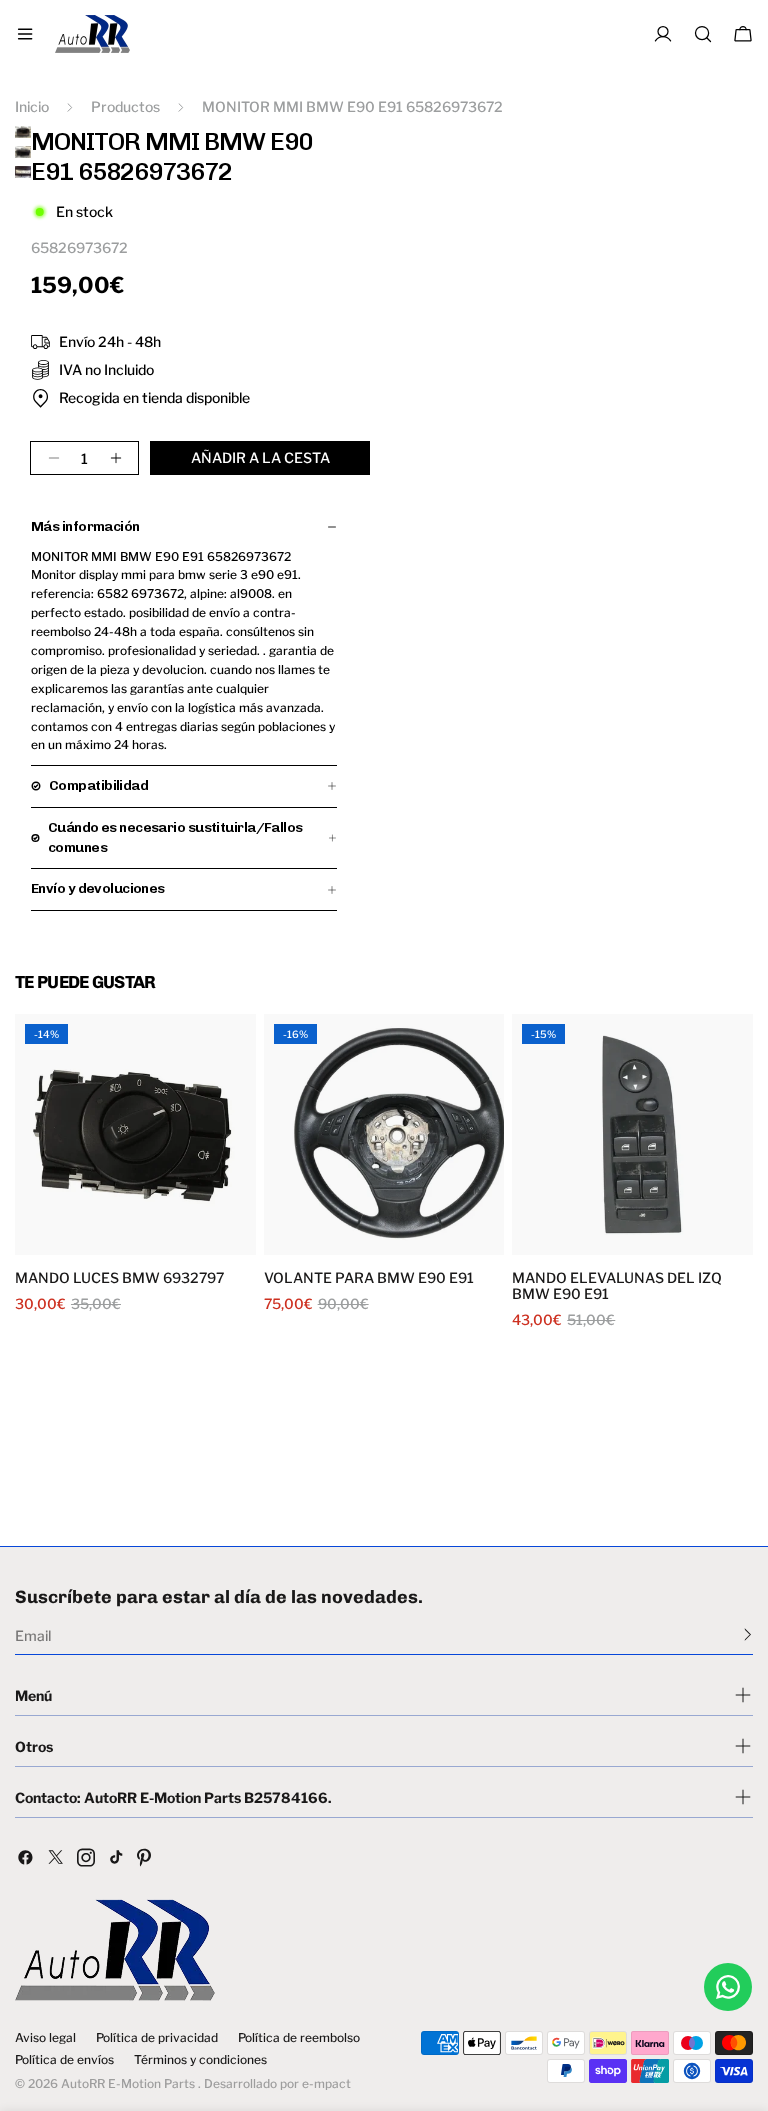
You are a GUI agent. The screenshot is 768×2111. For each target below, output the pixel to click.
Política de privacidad (157, 2038)
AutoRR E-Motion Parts (128, 2083)
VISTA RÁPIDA (79, 1242)
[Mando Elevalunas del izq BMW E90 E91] (632, 1134)
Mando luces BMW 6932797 (119, 1278)
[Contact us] (728, 1987)
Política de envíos (64, 2060)
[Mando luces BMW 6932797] (135, 1134)
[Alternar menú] (25, 34)
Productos (125, 106)
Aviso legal (45, 2038)
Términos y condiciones (200, 2060)
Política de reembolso (299, 2038)
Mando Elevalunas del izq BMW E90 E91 (617, 1286)
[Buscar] (703, 34)
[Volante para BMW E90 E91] (384, 1134)
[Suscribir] (747, 1634)
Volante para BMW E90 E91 (369, 1278)
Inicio (32, 106)
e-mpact (326, 2083)
